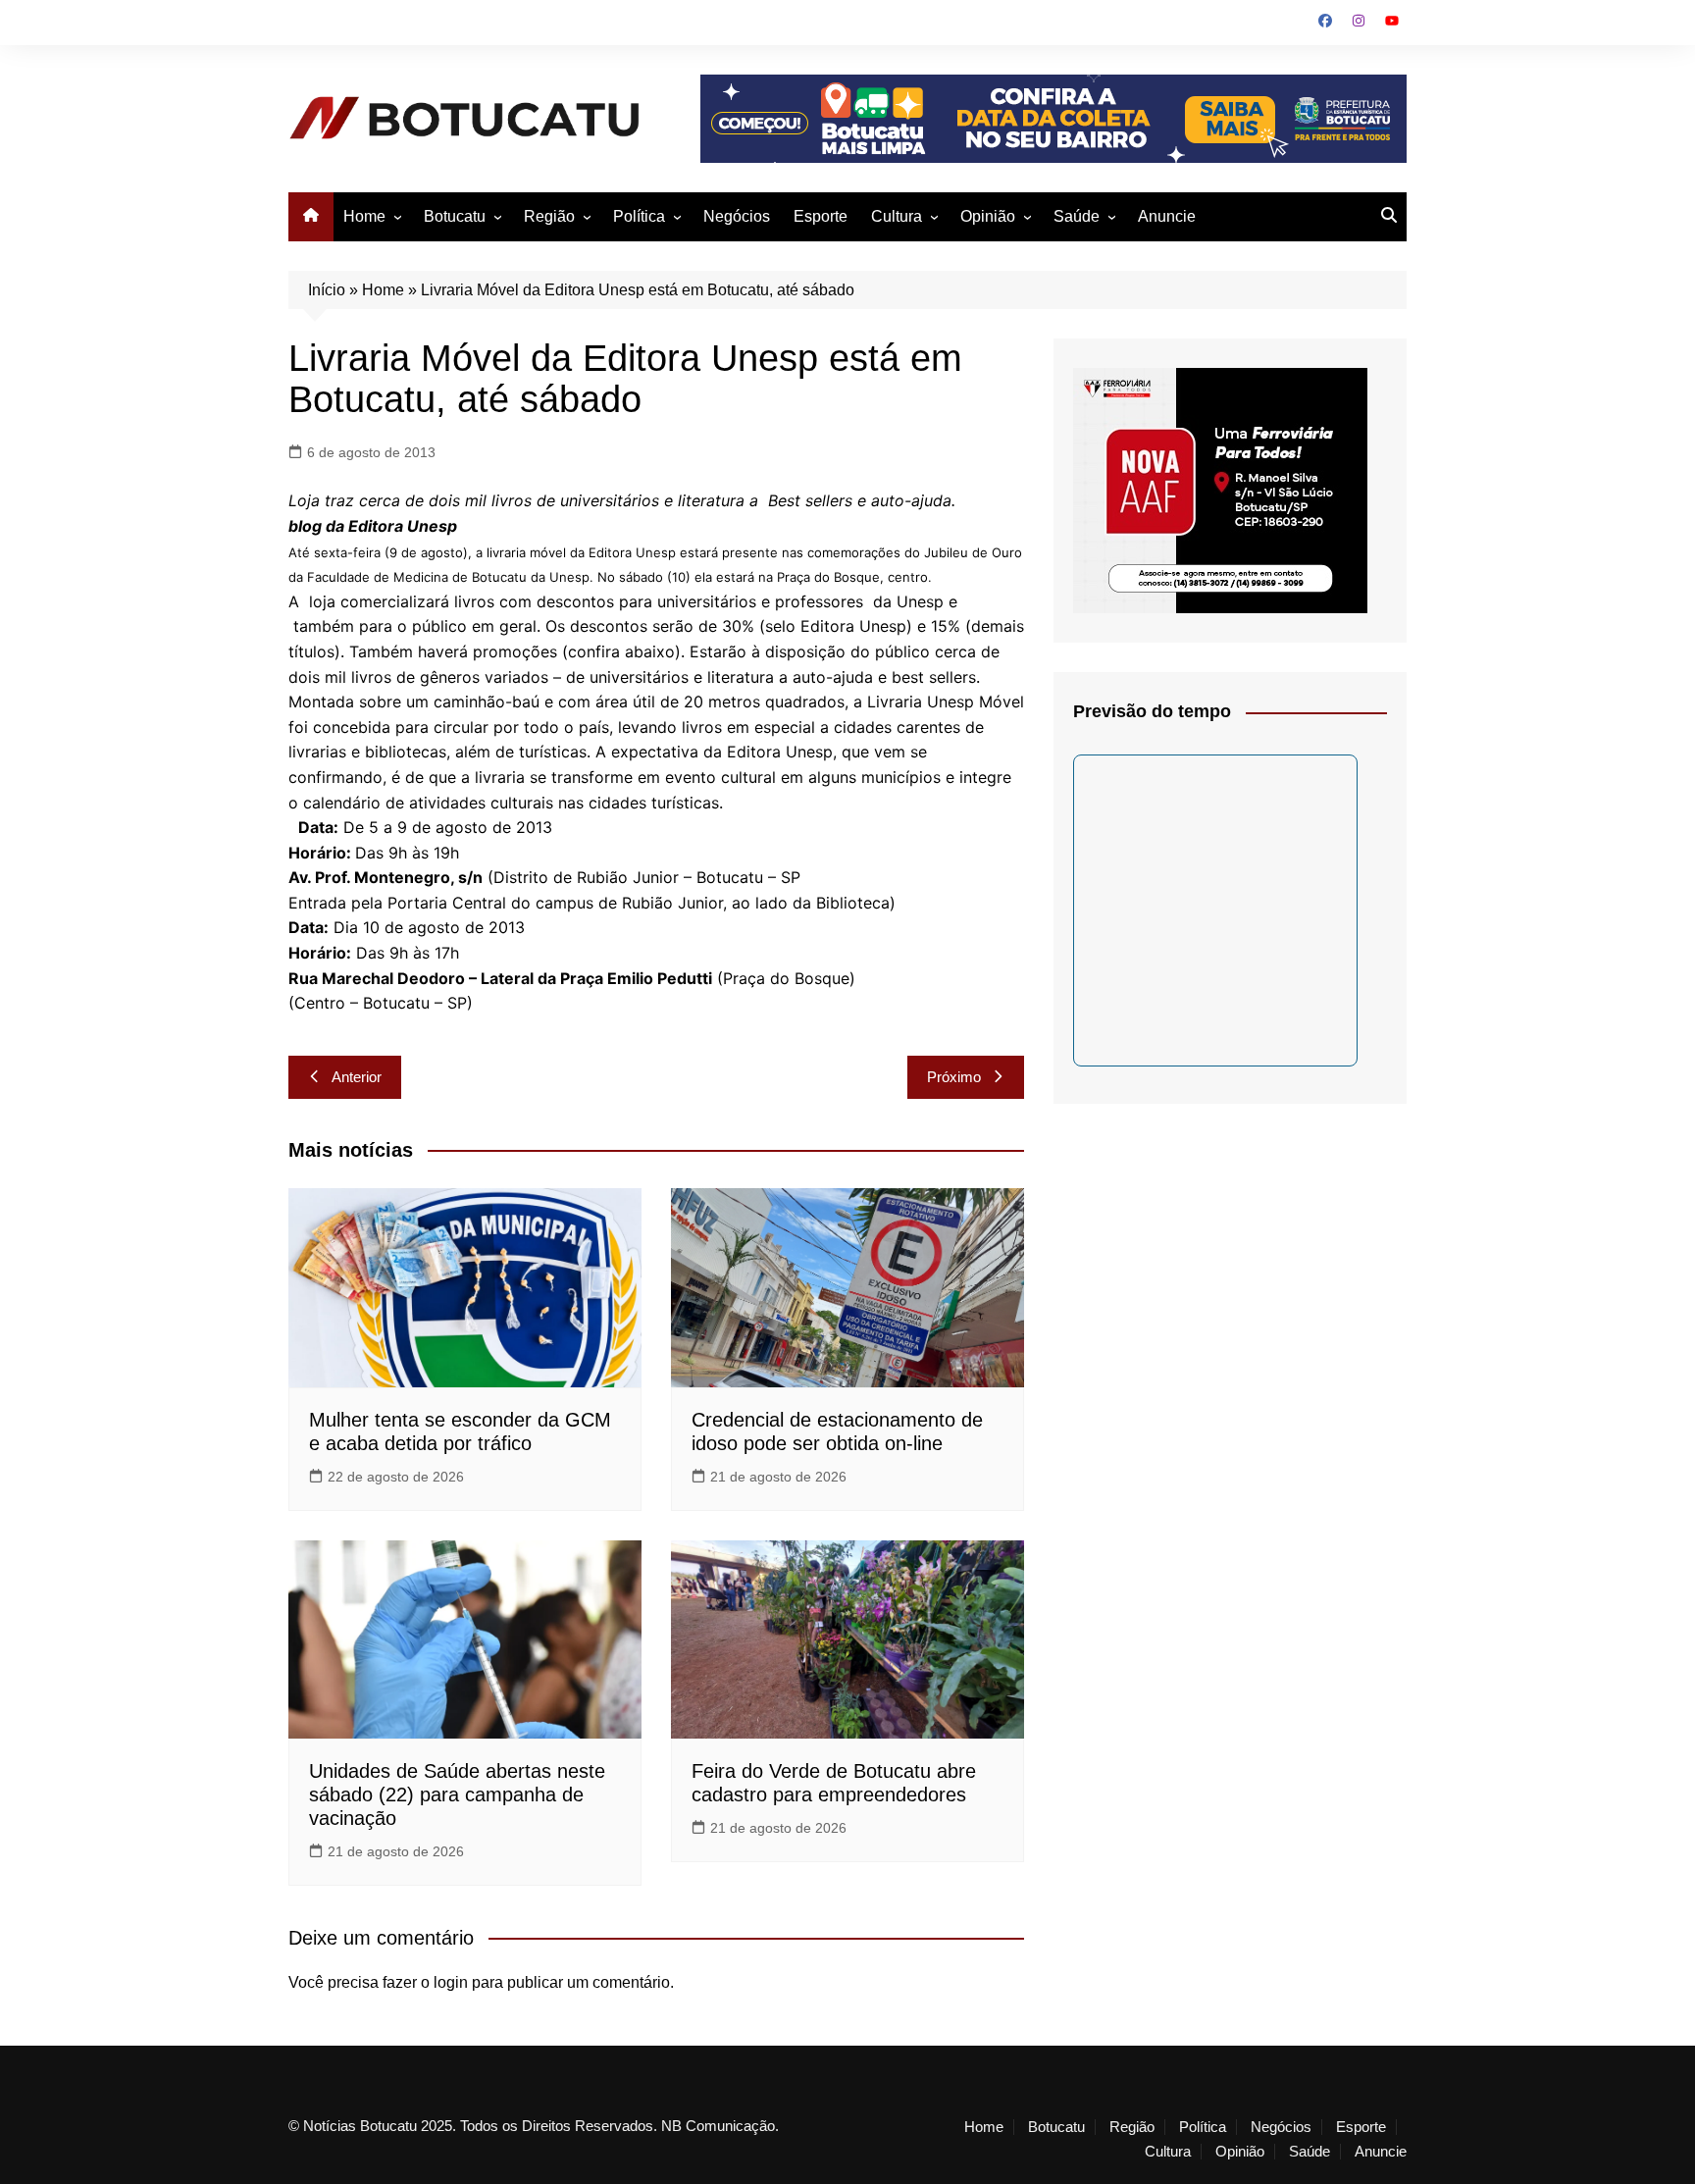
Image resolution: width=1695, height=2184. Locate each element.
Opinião (988, 216)
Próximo (954, 1077)
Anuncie (1167, 216)
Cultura (897, 216)
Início (327, 290)
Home (364, 216)
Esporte (821, 216)
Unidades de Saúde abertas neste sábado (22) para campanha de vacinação (457, 1794)
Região (549, 216)
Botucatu (455, 216)
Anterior (357, 1077)
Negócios (737, 216)
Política (639, 216)
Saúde (1077, 216)
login (451, 1982)
